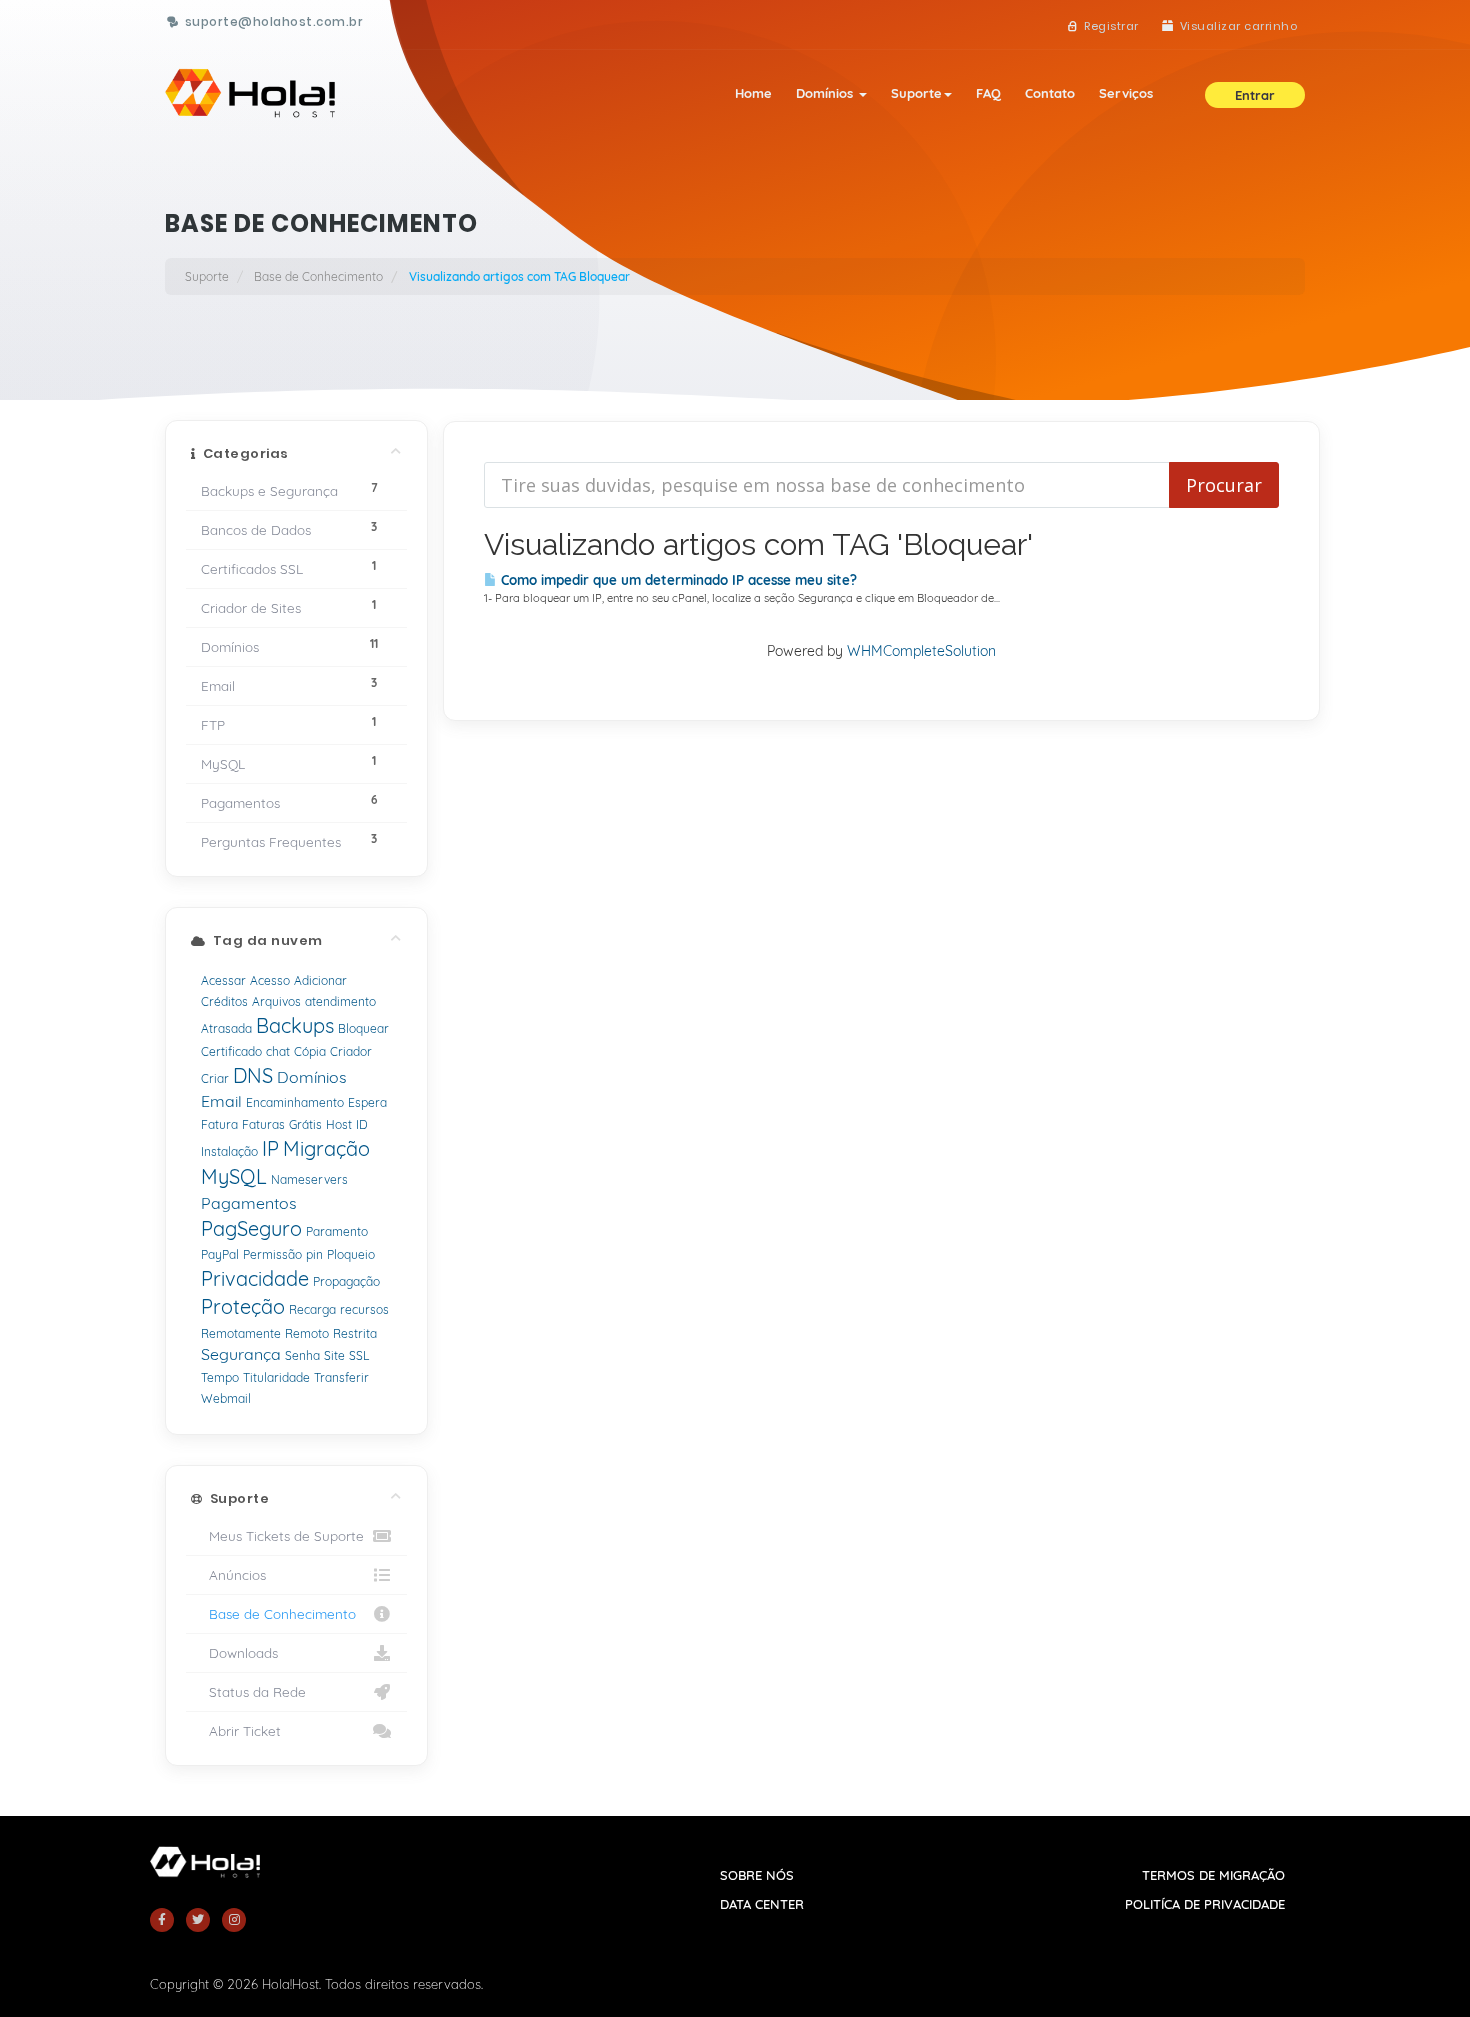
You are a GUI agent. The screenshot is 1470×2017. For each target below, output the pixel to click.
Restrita (355, 1333)
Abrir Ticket (241, 1730)
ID (362, 1124)
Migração (326, 1148)
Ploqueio (351, 1254)
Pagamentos (249, 1203)
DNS (253, 1075)
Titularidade (276, 1377)
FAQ (988, 93)
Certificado (231, 1051)
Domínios (826, 93)
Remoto (307, 1333)
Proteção (243, 1306)
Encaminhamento (295, 1102)
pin (314, 1254)
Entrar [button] (1255, 95)
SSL (359, 1355)
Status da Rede (253, 1691)
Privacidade (255, 1278)
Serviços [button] (1126, 93)
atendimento (340, 1001)
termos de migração (1213, 1875)
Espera (367, 1102)
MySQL (234, 1176)
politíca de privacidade (1205, 1904)
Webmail (226, 1398)
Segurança (241, 1354)
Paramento (337, 1231)
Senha (302, 1355)
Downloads (239, 1652)
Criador (351, 1051)
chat (278, 1051)
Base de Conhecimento (318, 276)
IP (270, 1148)
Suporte (916, 93)
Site (334, 1355)
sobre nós (757, 1875)
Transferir (341, 1377)
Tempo (220, 1377)
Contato (1050, 93)
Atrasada (226, 1028)
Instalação (229, 1151)
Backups (295, 1025)
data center (762, 1904)
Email (221, 1101)
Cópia (310, 1051)
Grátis (305, 1124)
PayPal (220, 1254)
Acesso (270, 980)
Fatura (219, 1124)
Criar (215, 1078)
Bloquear (363, 1028)
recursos (364, 1309)
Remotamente (241, 1333)
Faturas (263, 1124)
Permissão (272, 1254)
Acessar (223, 980)
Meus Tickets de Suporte (282, 1535)
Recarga (312, 1309)
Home (753, 93)
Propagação (346, 1281)
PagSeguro (251, 1228)
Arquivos (276, 1001)
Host (339, 1124)
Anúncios (233, 1574)
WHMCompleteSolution (921, 651)
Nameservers (309, 1179)
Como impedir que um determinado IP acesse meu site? (677, 580)
